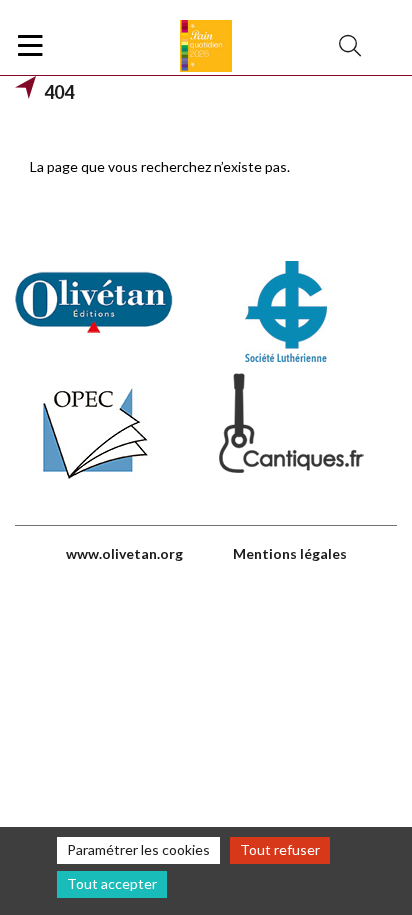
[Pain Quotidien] (206, 46)
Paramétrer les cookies (138, 849)
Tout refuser (280, 849)
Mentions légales (290, 553)
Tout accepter (112, 883)
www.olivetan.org (124, 553)
